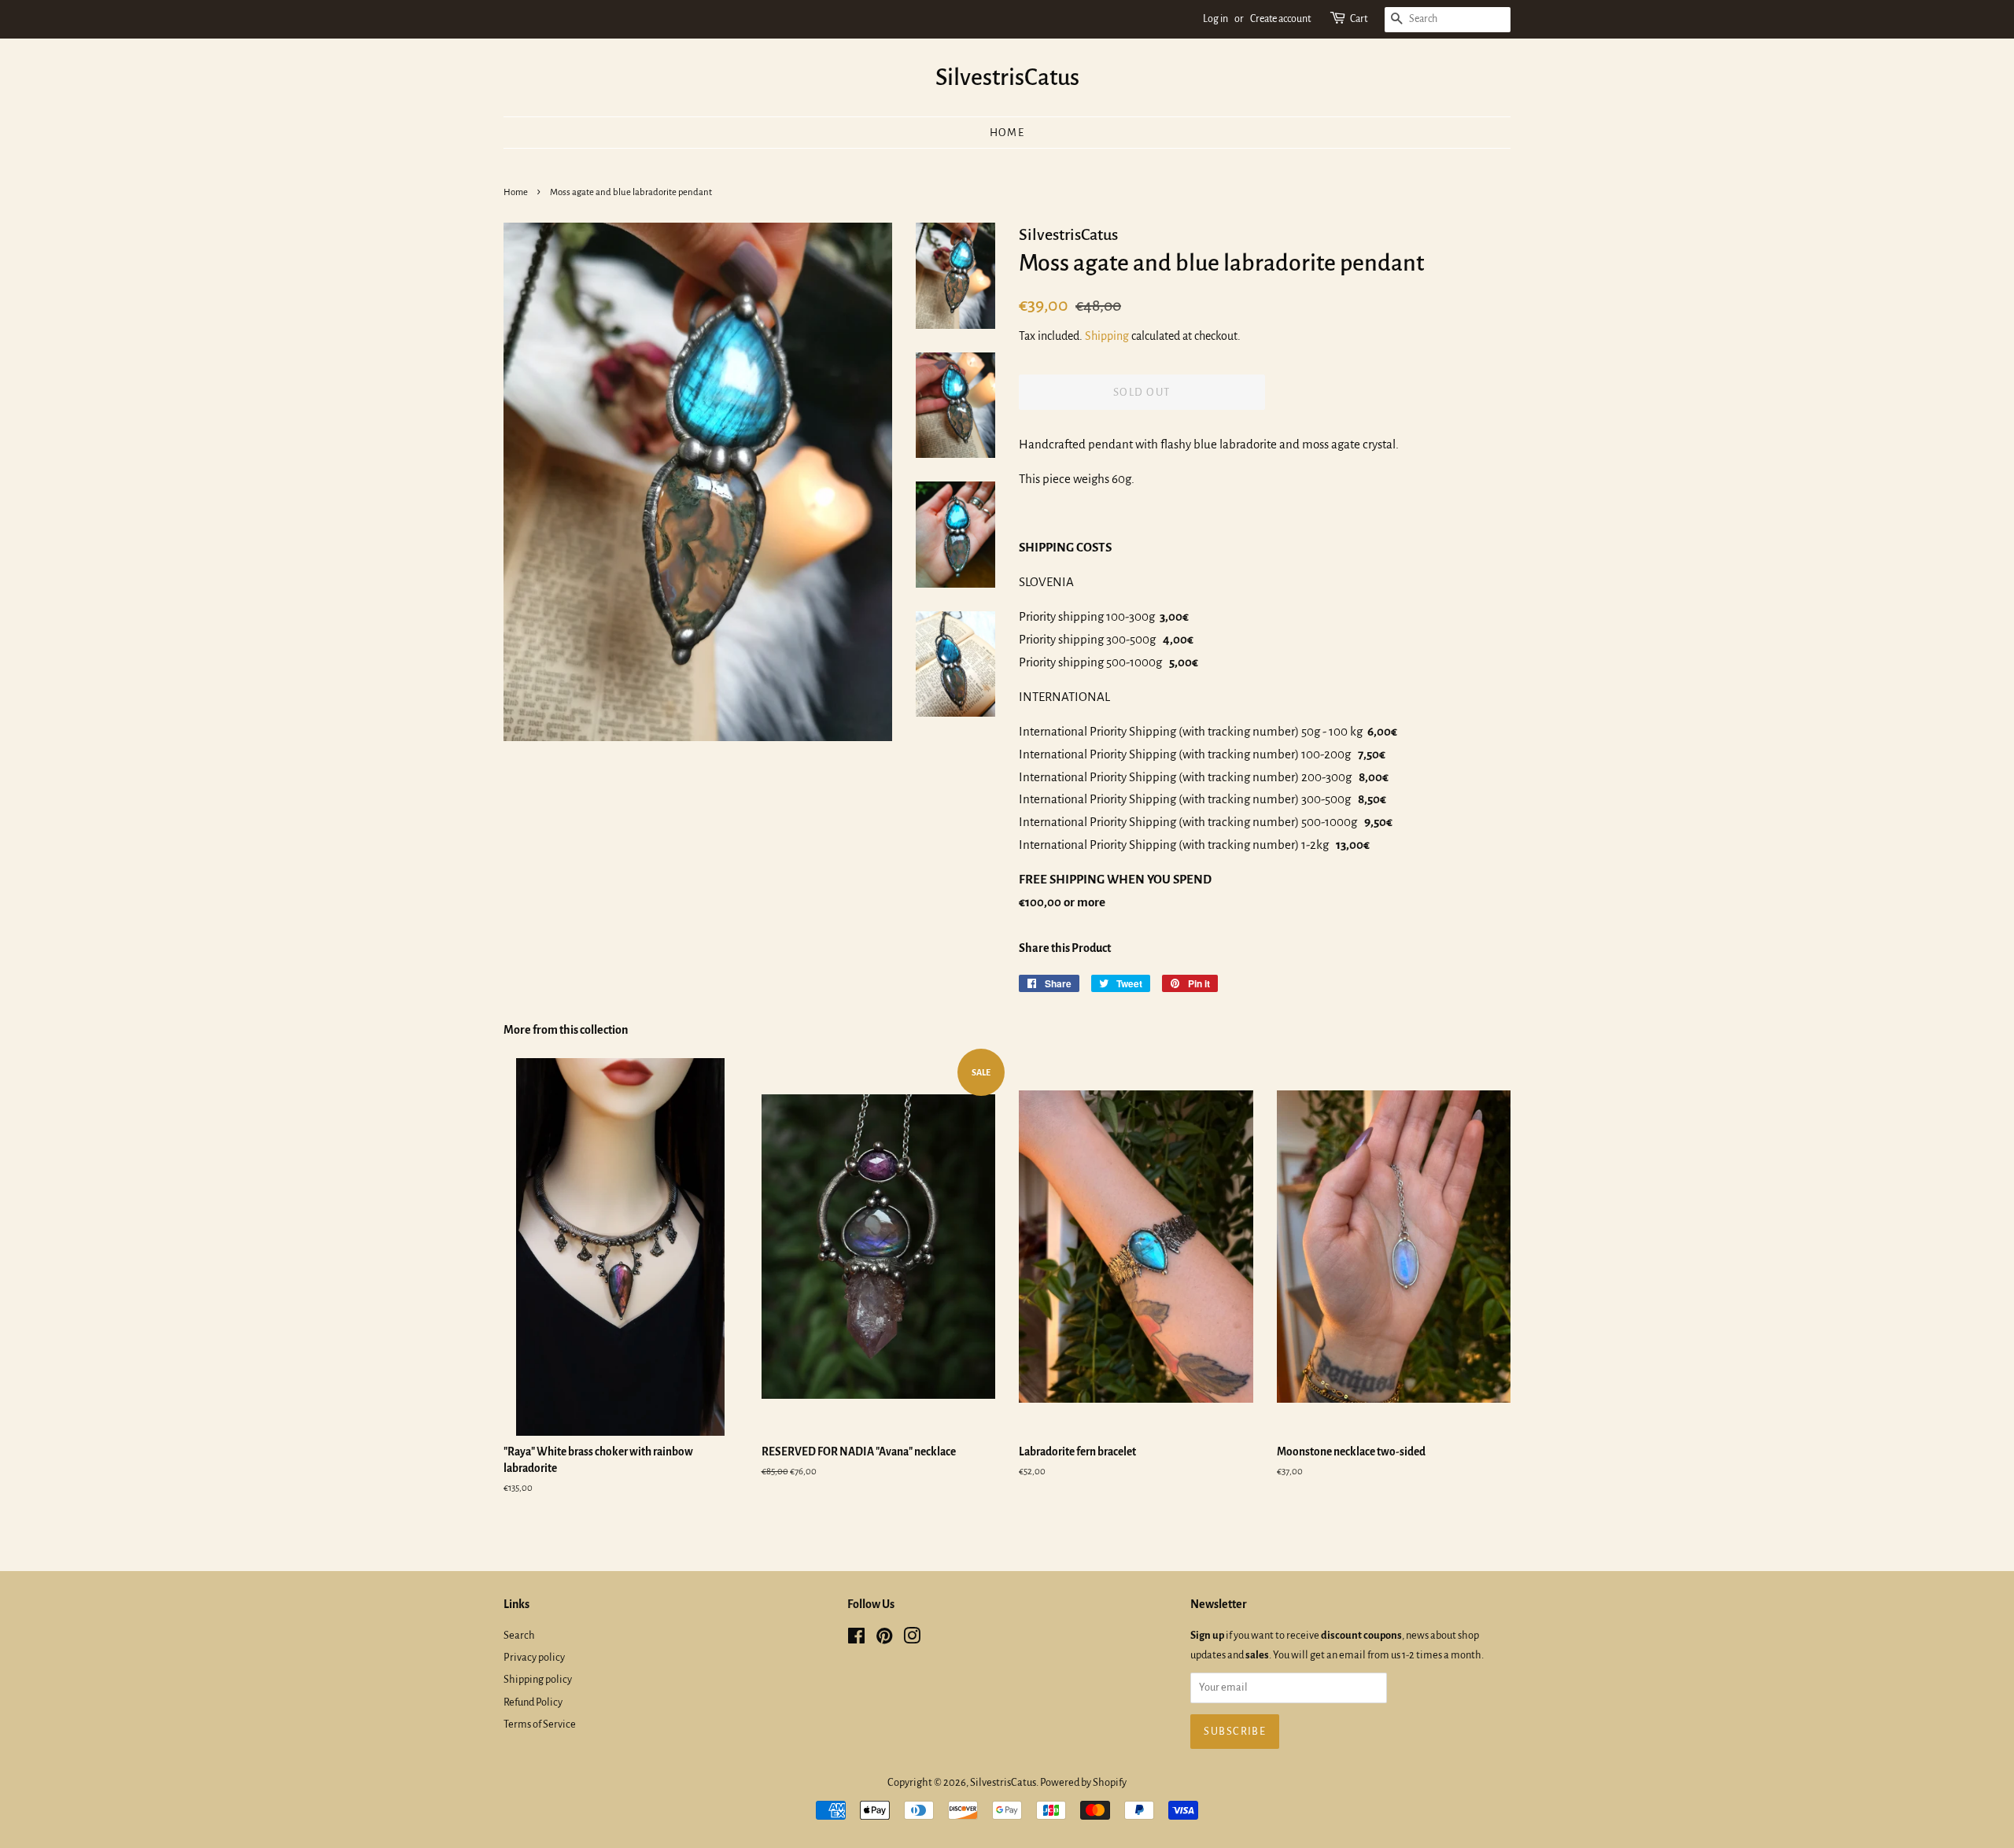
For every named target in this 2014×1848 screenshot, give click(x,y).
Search (519, 1635)
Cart (1359, 19)
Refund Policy (533, 1702)
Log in (1215, 19)
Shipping (1107, 336)
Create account (1280, 19)
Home (1007, 133)
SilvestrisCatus (1007, 77)
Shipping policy (538, 1679)
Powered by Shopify (1083, 1782)
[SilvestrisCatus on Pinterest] (884, 1639)
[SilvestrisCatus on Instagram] (912, 1639)
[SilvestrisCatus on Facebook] (856, 1639)
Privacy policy (534, 1657)
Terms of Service (540, 1724)
